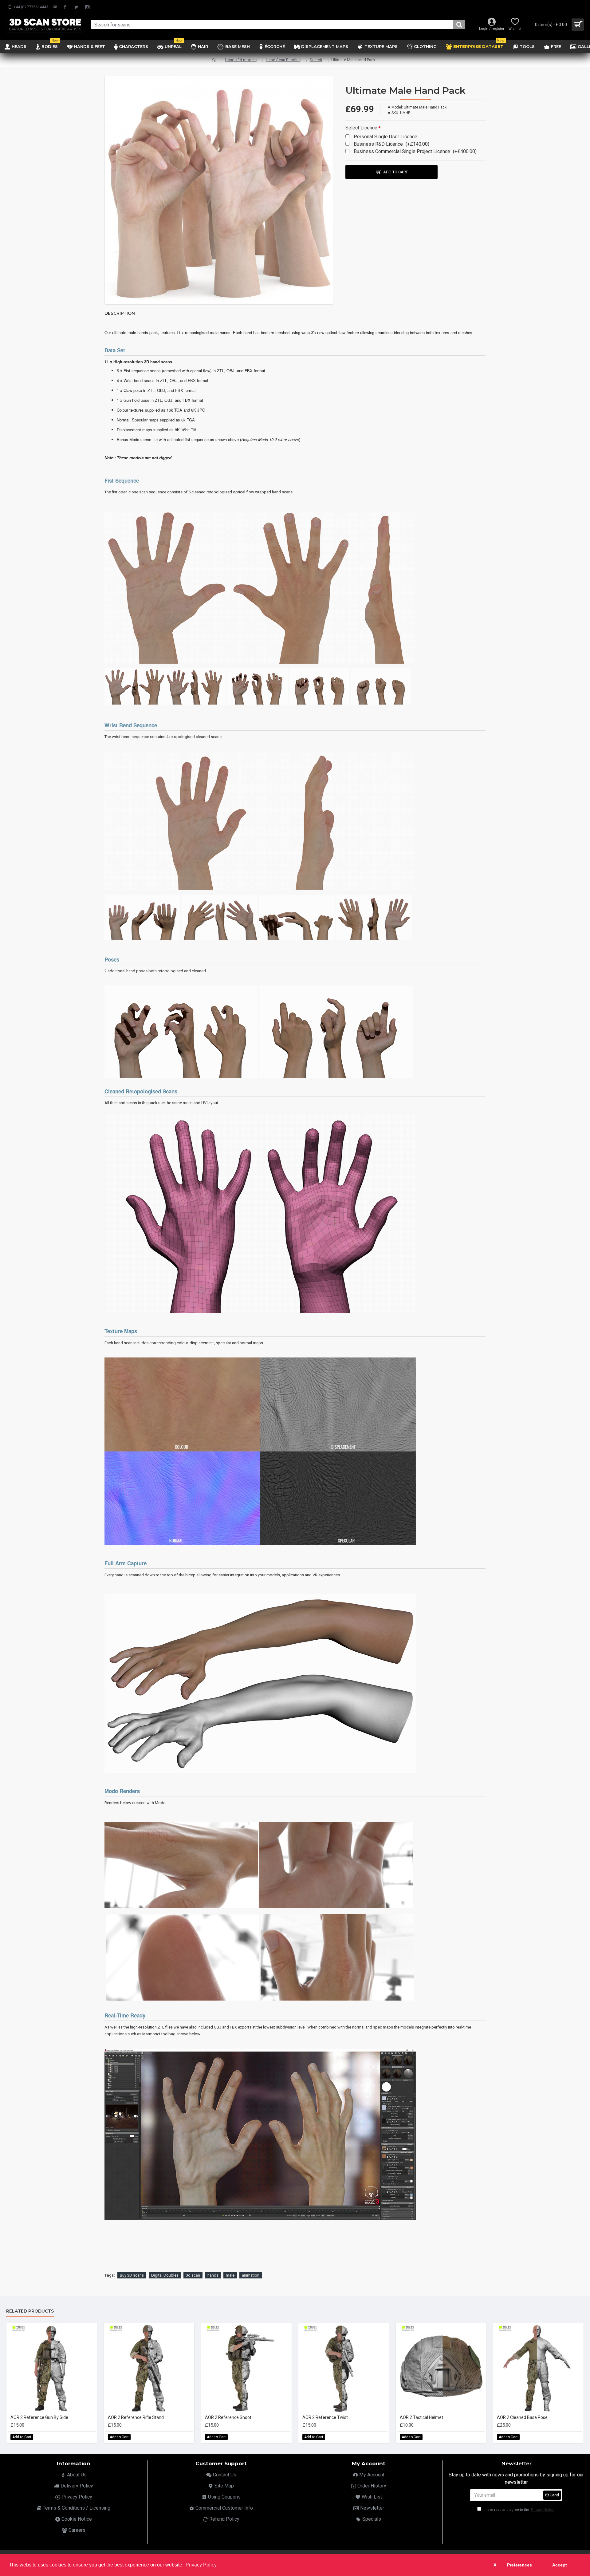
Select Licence (361, 128)
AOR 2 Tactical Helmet (421, 2417)
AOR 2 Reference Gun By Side (39, 2417)
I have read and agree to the (519, 2510)
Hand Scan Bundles (283, 60)
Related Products (30, 2311)
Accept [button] (560, 2565)
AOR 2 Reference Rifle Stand (136, 2417)
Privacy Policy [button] (201, 2565)
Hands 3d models (241, 60)
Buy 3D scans (132, 2275)
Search (316, 60)
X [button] (495, 2565)
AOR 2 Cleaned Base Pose (522, 2417)
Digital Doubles (165, 2275)
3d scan (193, 2275)
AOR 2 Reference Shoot (228, 2417)
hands (213, 2275)
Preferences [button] (519, 2565)
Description (120, 313)
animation (251, 2275)
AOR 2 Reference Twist (325, 2417)
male (230, 2275)
